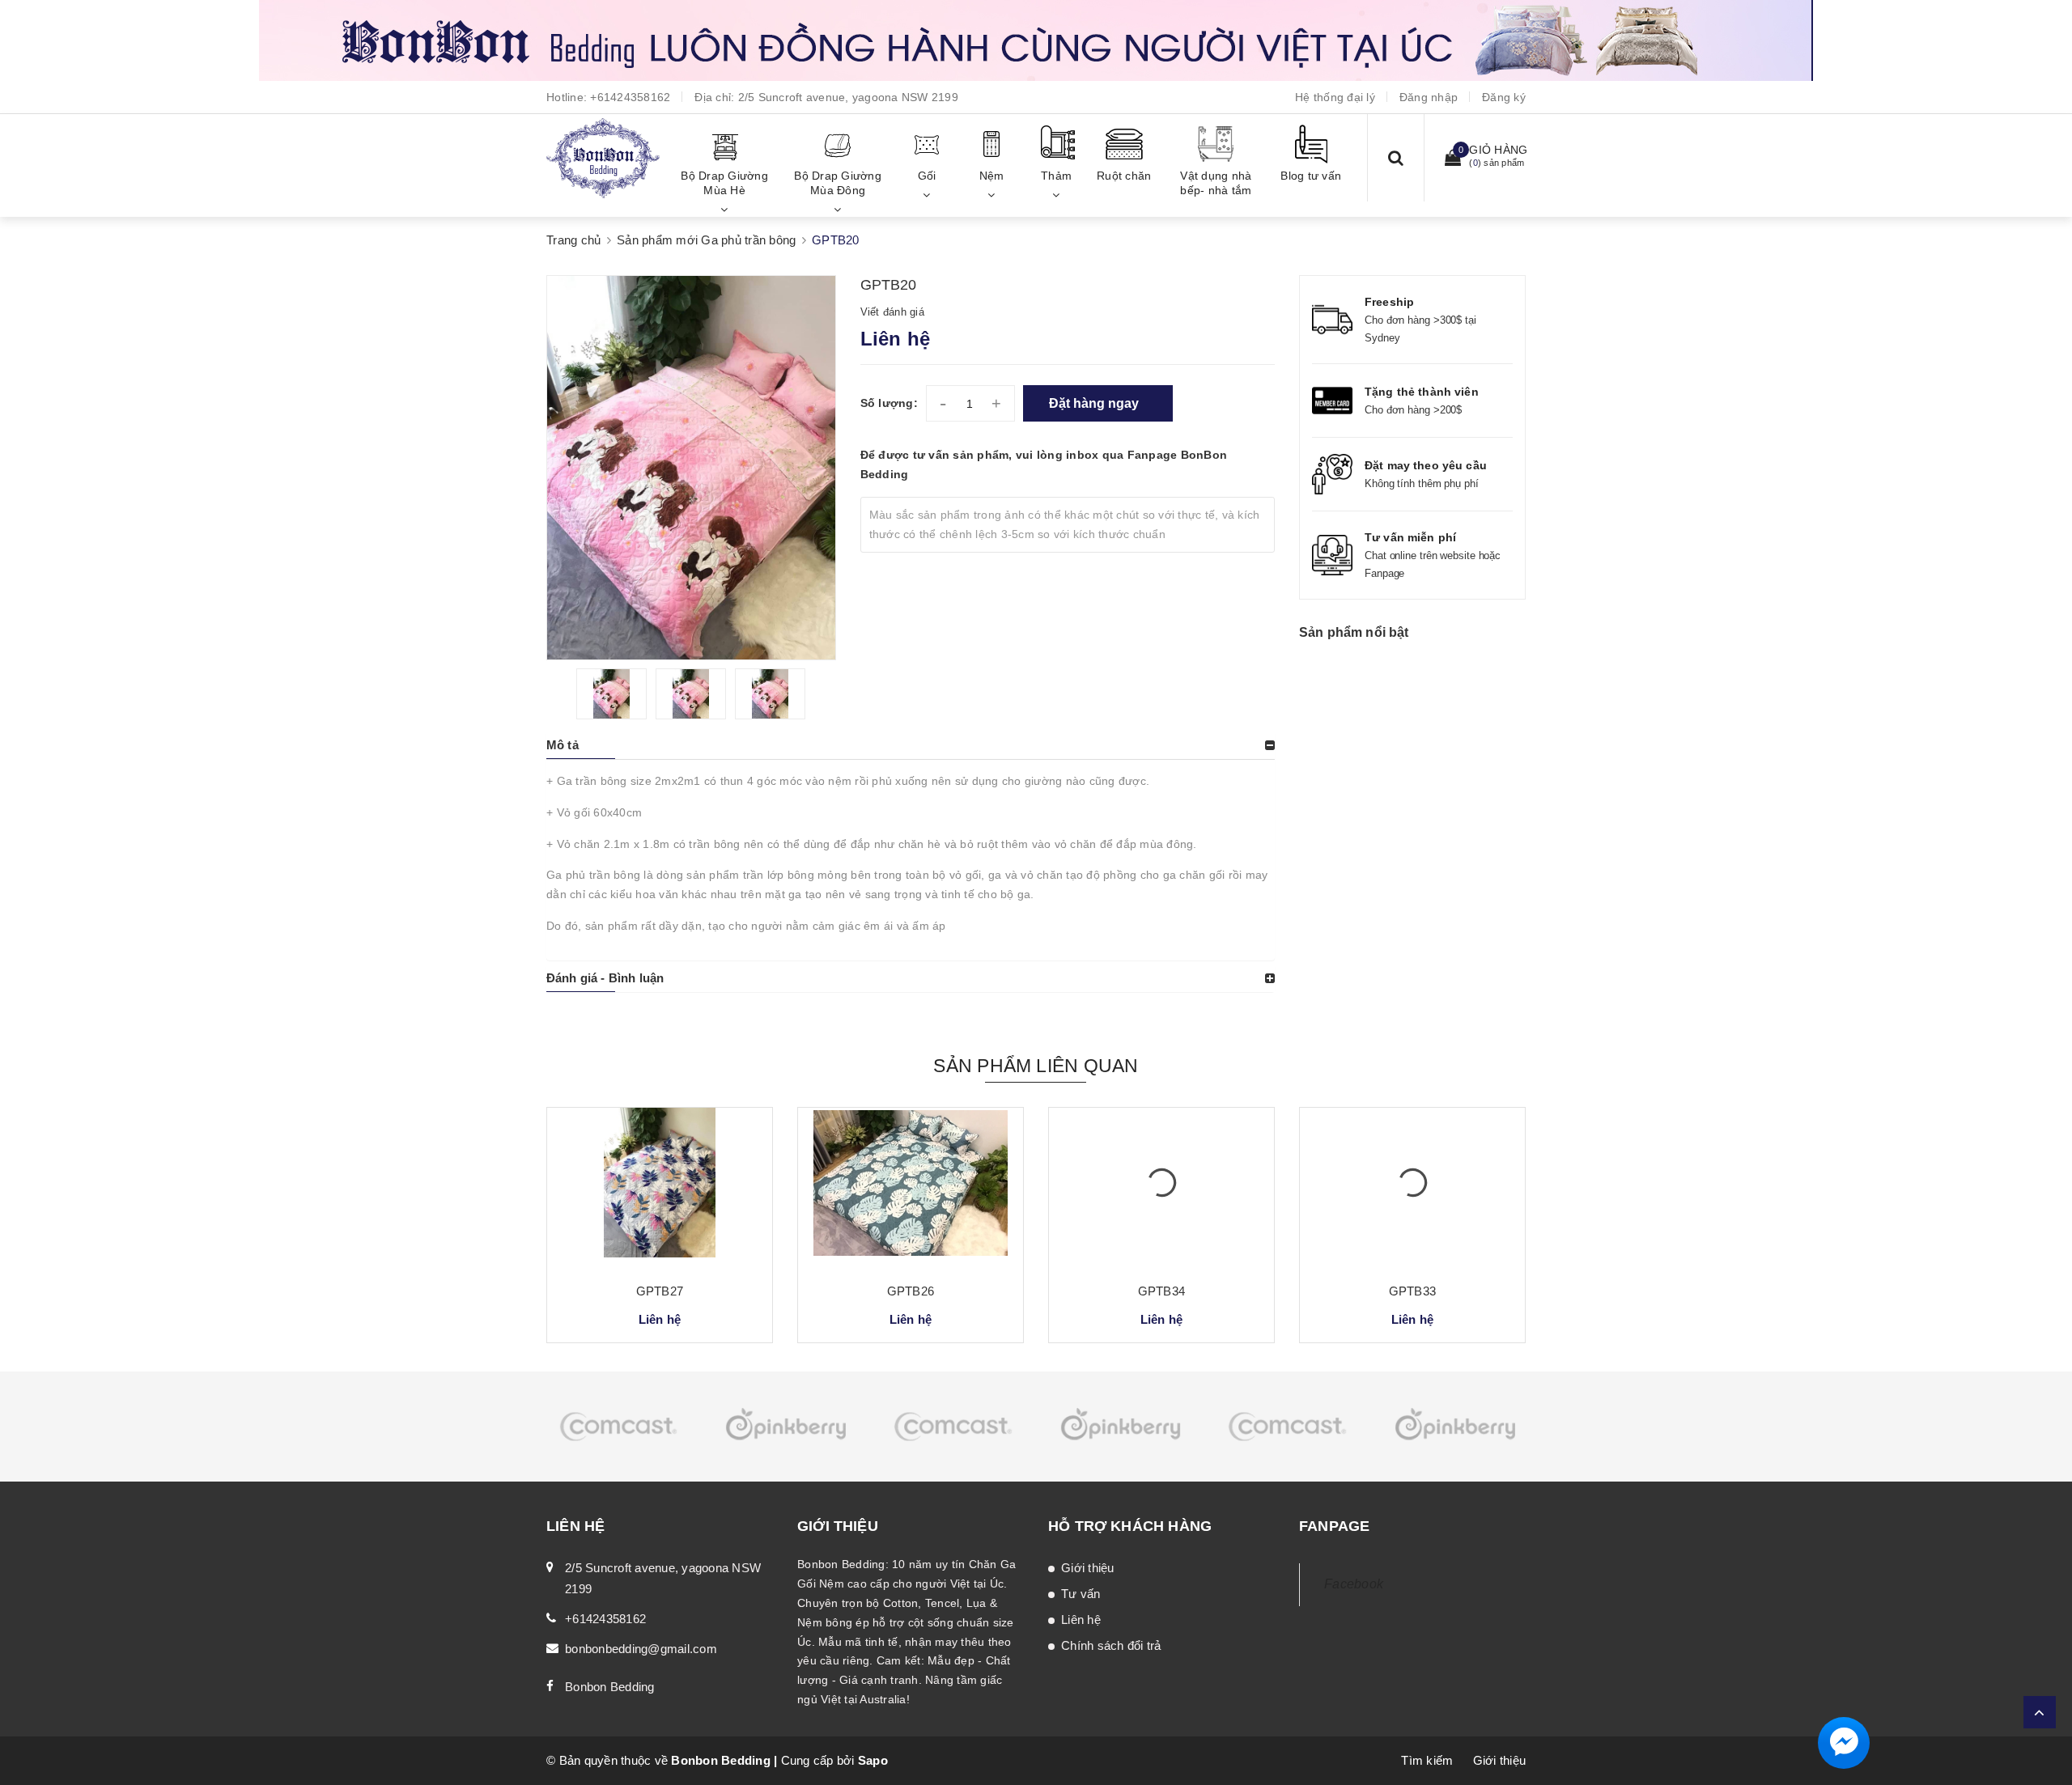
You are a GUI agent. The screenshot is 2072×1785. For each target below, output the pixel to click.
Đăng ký (1504, 97)
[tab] (911, 745)
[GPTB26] (911, 1189)
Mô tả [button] (563, 745)
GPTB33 (1412, 1291)
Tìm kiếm (1427, 1760)
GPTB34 (1161, 1291)
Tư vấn (1081, 1594)
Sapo (873, 1760)
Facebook (1354, 1584)
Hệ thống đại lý (1335, 97)
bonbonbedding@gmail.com (641, 1649)
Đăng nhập (1429, 97)
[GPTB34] (1161, 1189)
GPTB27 (660, 1291)
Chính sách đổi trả (1111, 1645)
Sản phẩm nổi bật (1354, 632)
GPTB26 (911, 1291)
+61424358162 (630, 97)
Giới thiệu (1088, 1568)
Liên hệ (1081, 1620)
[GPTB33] (1412, 1189)
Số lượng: (889, 403)
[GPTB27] (660, 1189)
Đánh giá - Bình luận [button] (605, 978)
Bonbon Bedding (610, 1687)
